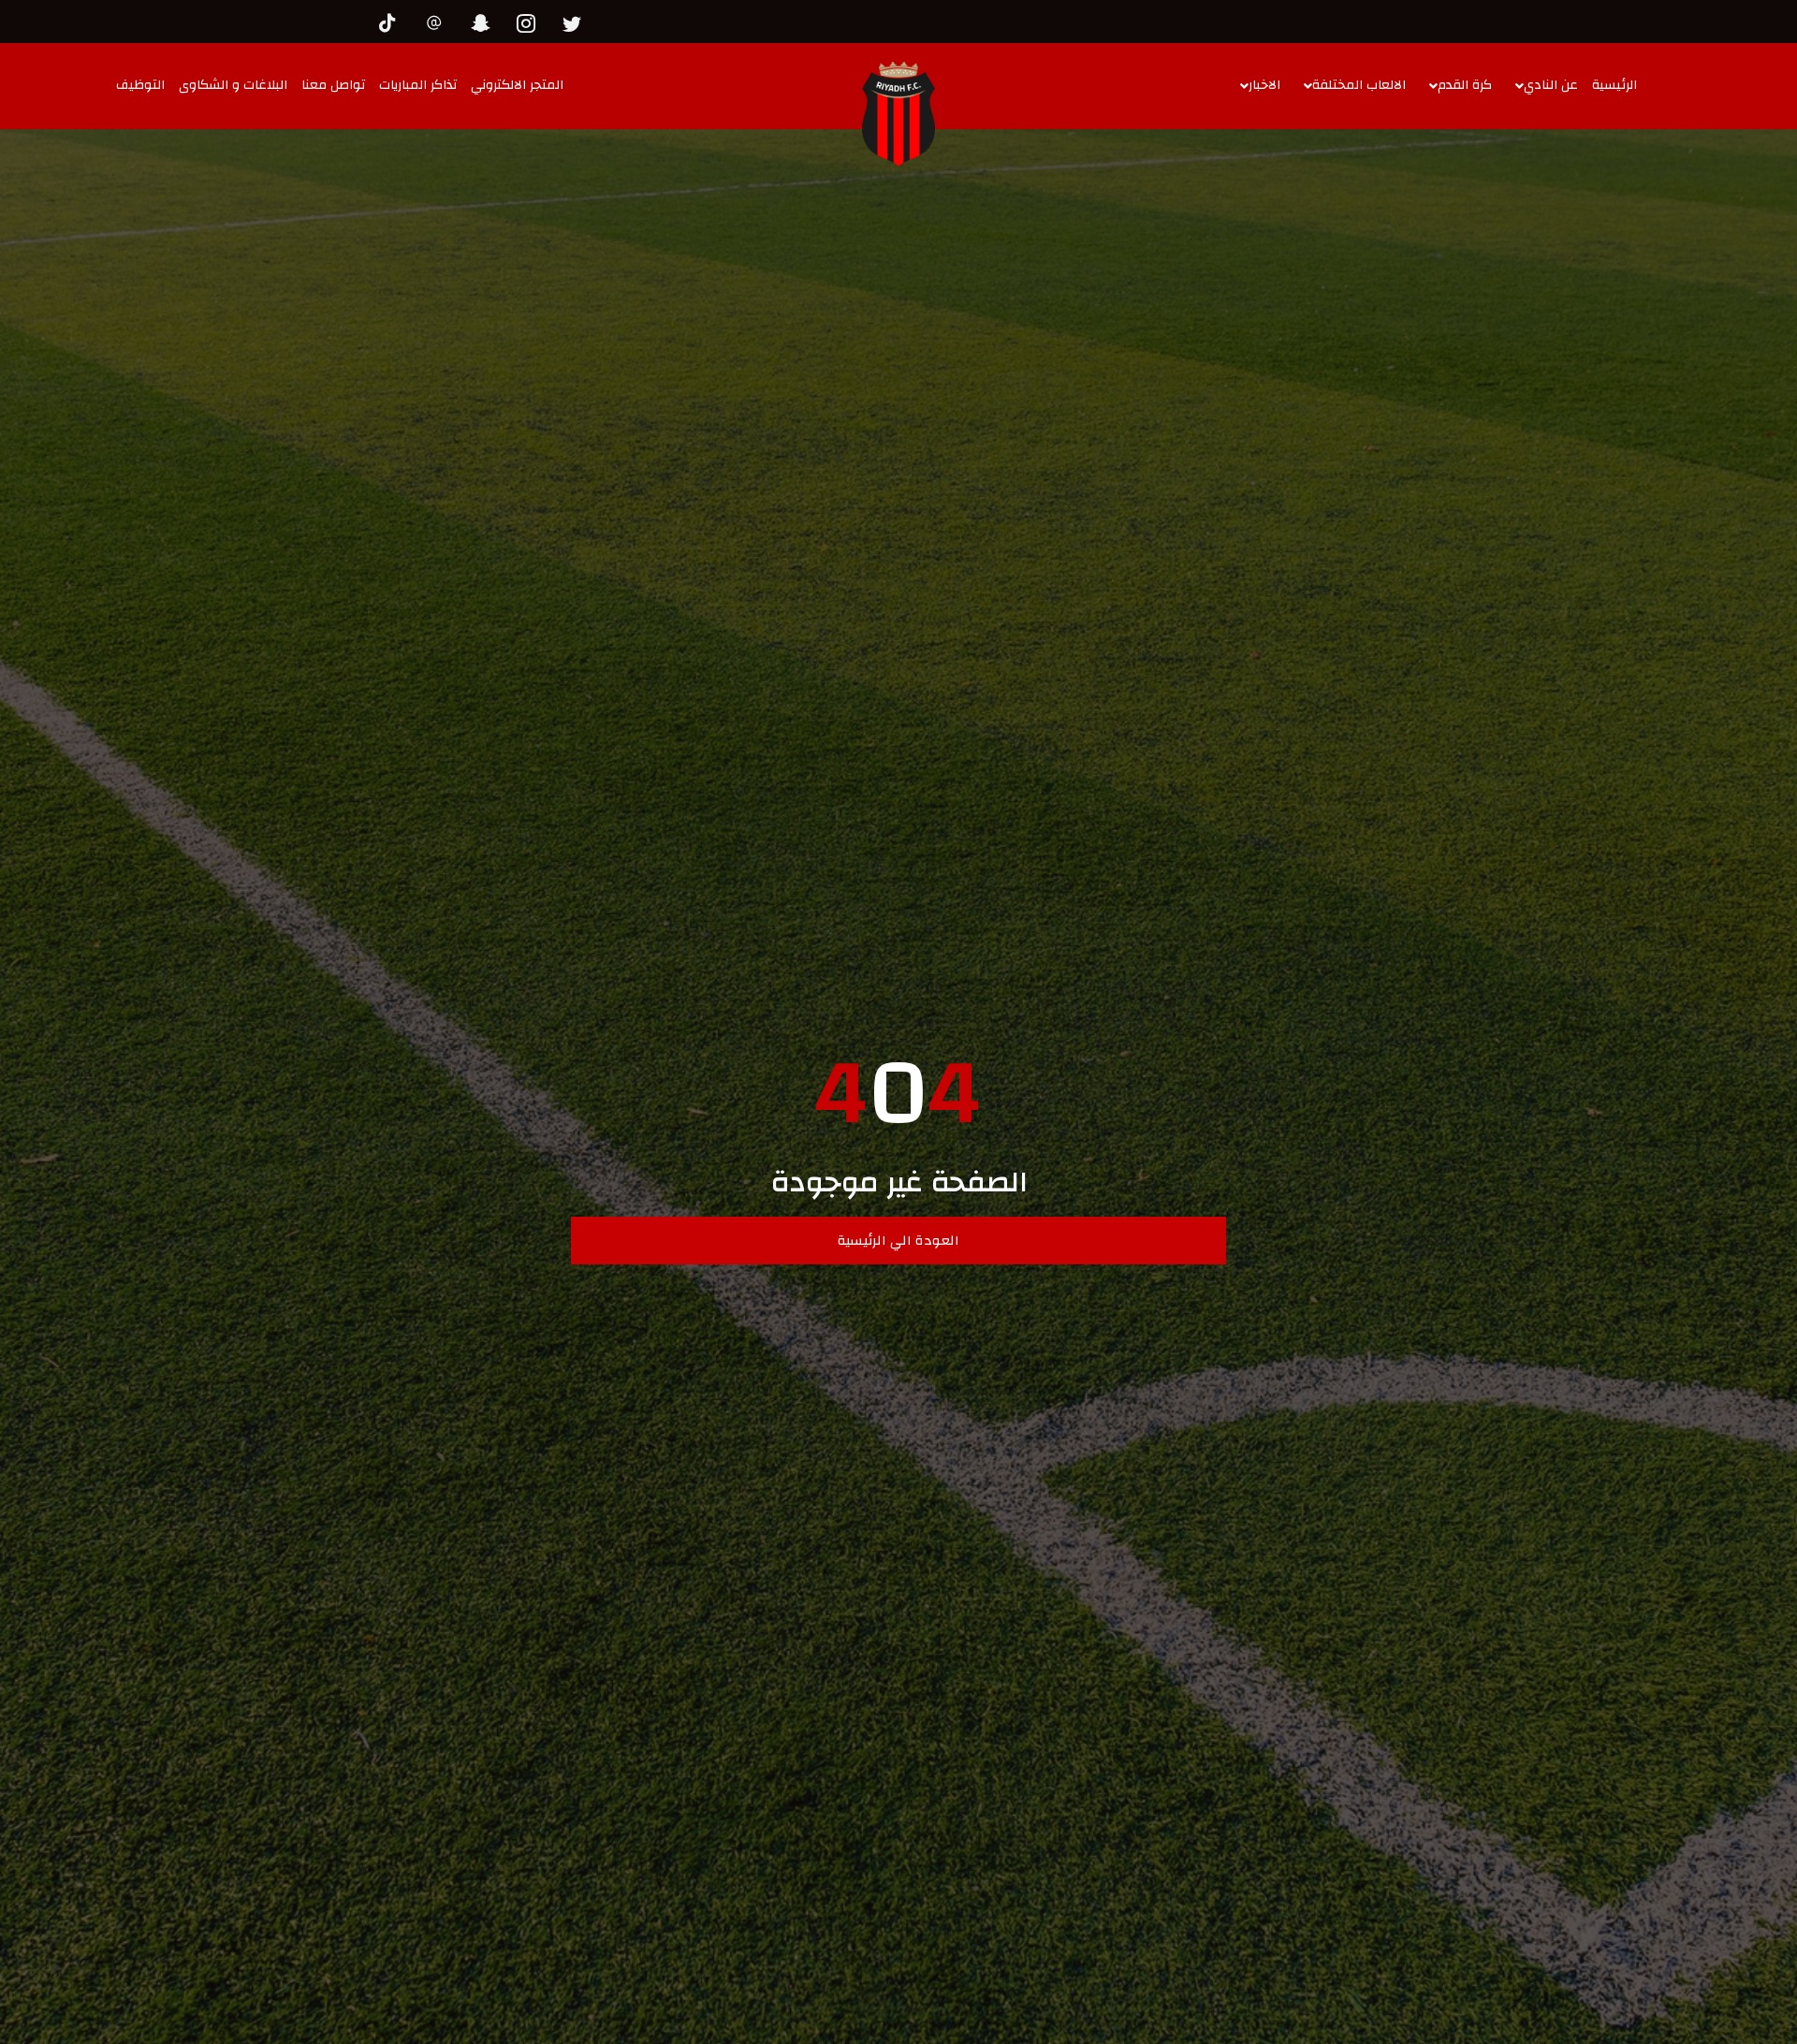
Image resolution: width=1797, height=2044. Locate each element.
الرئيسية (1614, 85)
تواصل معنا (333, 85)
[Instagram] (531, 21)
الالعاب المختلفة (1359, 85)
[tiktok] (393, 21)
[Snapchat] (485, 21)
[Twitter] (577, 21)
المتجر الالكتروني (517, 85)
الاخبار (1264, 85)
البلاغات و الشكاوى (233, 85)
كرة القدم (1465, 85)
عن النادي (1551, 85)
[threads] (439, 21)
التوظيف (140, 85)
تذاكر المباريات (418, 85)
